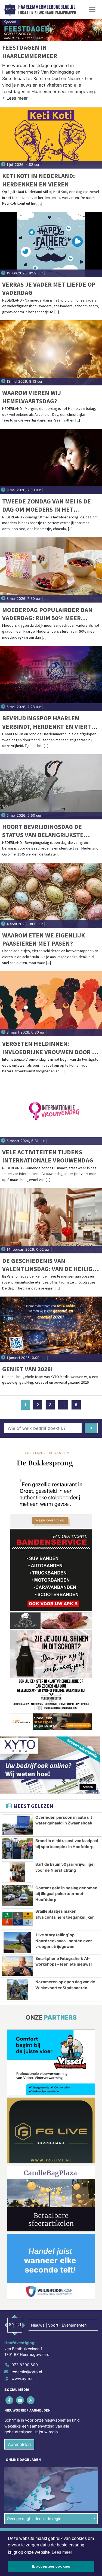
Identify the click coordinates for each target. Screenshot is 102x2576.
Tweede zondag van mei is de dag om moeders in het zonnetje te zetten (47, 506)
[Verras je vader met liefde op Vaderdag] (51, 245)
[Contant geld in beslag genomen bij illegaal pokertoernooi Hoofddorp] (17, 1896)
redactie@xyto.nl (27, 2372)
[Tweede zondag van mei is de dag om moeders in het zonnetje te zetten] (51, 461)
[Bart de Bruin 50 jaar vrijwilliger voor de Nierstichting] (17, 1872)
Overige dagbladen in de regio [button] (34, 2519)
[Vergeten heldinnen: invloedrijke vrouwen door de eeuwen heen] (51, 1004)
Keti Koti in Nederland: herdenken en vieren (38, 180)
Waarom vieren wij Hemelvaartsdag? (32, 397)
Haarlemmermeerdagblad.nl (47, 7)
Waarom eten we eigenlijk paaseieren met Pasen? (44, 939)
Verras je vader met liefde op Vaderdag (49, 288)
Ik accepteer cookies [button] (51, 2566)
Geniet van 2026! (27, 1369)
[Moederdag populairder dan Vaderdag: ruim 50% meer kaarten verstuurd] (51, 570)
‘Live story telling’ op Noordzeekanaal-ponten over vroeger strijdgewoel (64, 1941)
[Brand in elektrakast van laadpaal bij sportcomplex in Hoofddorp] (17, 1848)
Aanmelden (19, 2444)
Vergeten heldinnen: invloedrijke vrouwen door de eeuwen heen (51, 1048)
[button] (15, 99)
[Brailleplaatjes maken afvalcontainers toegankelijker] (17, 1919)
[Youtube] (20, 2400)
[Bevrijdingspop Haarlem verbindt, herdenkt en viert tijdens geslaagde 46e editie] (51, 678)
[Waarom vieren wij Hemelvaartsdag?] (51, 353)
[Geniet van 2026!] (51, 1329)
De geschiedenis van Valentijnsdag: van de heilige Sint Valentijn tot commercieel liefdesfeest (49, 1265)
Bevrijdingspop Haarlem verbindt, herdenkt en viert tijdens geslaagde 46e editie (47, 722)
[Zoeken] (91, 1428)
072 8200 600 (25, 2365)
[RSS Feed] (31, 2400)
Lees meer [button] (62, 2552)
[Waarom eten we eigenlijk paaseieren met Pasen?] (51, 895)
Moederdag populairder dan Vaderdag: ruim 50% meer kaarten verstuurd (47, 614)
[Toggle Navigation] (92, 9)
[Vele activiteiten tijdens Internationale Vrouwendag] (51, 1112)
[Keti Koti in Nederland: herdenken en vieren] (51, 136)
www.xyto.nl (23, 2379)
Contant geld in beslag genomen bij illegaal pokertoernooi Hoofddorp (66, 1894)
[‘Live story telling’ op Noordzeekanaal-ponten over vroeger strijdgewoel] (17, 1943)
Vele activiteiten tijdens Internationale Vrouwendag (48, 1156)
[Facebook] (10, 2400)
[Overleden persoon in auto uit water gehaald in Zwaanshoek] (17, 1825)
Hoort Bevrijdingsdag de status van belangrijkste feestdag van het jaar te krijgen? (43, 831)
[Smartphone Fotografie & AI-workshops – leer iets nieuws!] (17, 1966)
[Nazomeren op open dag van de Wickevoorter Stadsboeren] (17, 1989)
